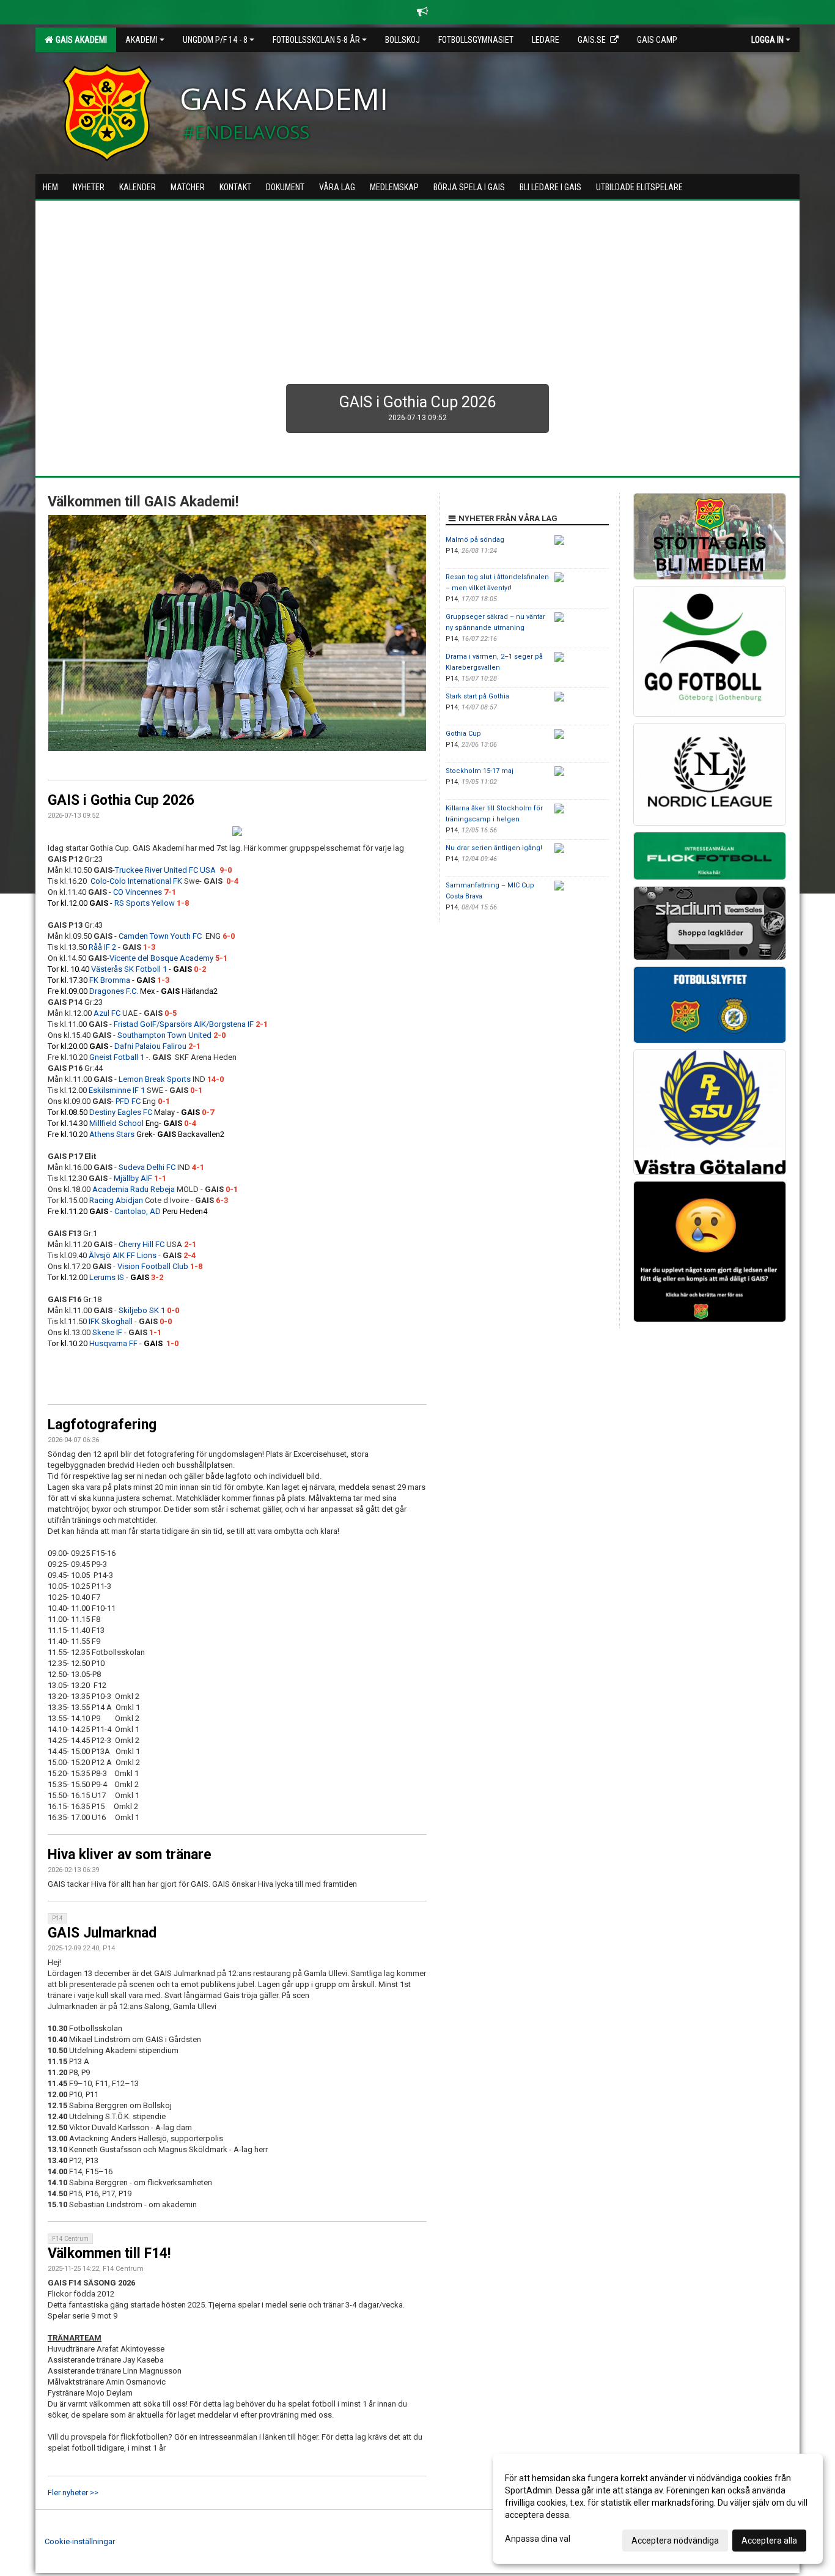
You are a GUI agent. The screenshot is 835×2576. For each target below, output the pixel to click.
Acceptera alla (769, 2541)
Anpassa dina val (538, 2539)
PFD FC (128, 1101)
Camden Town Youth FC (162, 936)
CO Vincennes (138, 892)
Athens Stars (112, 1134)
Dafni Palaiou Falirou (150, 1046)
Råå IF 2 (102, 947)
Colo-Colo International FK (136, 881)
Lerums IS (107, 1277)
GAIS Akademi (79, 40)
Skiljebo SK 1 (142, 1310)
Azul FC (107, 1013)
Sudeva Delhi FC (147, 1167)
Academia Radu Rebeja (134, 1189)
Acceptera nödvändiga (675, 2541)
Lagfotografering (102, 1425)
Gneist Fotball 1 (117, 1057)
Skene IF (107, 1332)
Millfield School (116, 1123)
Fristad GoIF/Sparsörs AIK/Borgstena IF (184, 1024)
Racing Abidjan (116, 1200)
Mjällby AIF (133, 1178)
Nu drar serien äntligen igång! (494, 848)
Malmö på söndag (475, 540)
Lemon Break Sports (155, 1079)
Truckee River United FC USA (165, 870)
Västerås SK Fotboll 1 (129, 969)
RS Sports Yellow (145, 903)
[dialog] (658, 2509)
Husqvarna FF (113, 1343)
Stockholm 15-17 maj (480, 771)
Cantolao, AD (138, 1211)
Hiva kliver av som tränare (130, 1855)
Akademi (142, 40)
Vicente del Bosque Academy (161, 958)
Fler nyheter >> (73, 2493)
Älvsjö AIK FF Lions (123, 1255)
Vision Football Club (153, 1266)
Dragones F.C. (114, 991)
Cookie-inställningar (80, 2541)
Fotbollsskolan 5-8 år (316, 40)
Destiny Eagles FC (121, 1112)
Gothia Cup (463, 734)
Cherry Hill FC (142, 1244)
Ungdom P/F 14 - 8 (215, 40)
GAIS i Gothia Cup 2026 (121, 800)
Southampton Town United (164, 1035)
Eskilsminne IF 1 (117, 1090)
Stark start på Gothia (477, 696)
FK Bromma (110, 980)
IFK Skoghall (111, 1321)
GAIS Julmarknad (102, 1933)
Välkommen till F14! (109, 2253)
